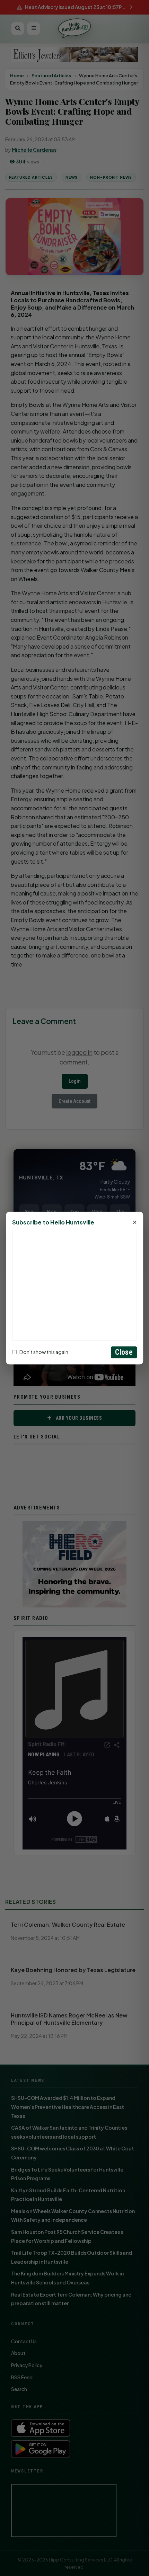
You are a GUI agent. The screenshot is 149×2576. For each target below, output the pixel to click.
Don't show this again (44, 1352)
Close (124, 1352)
